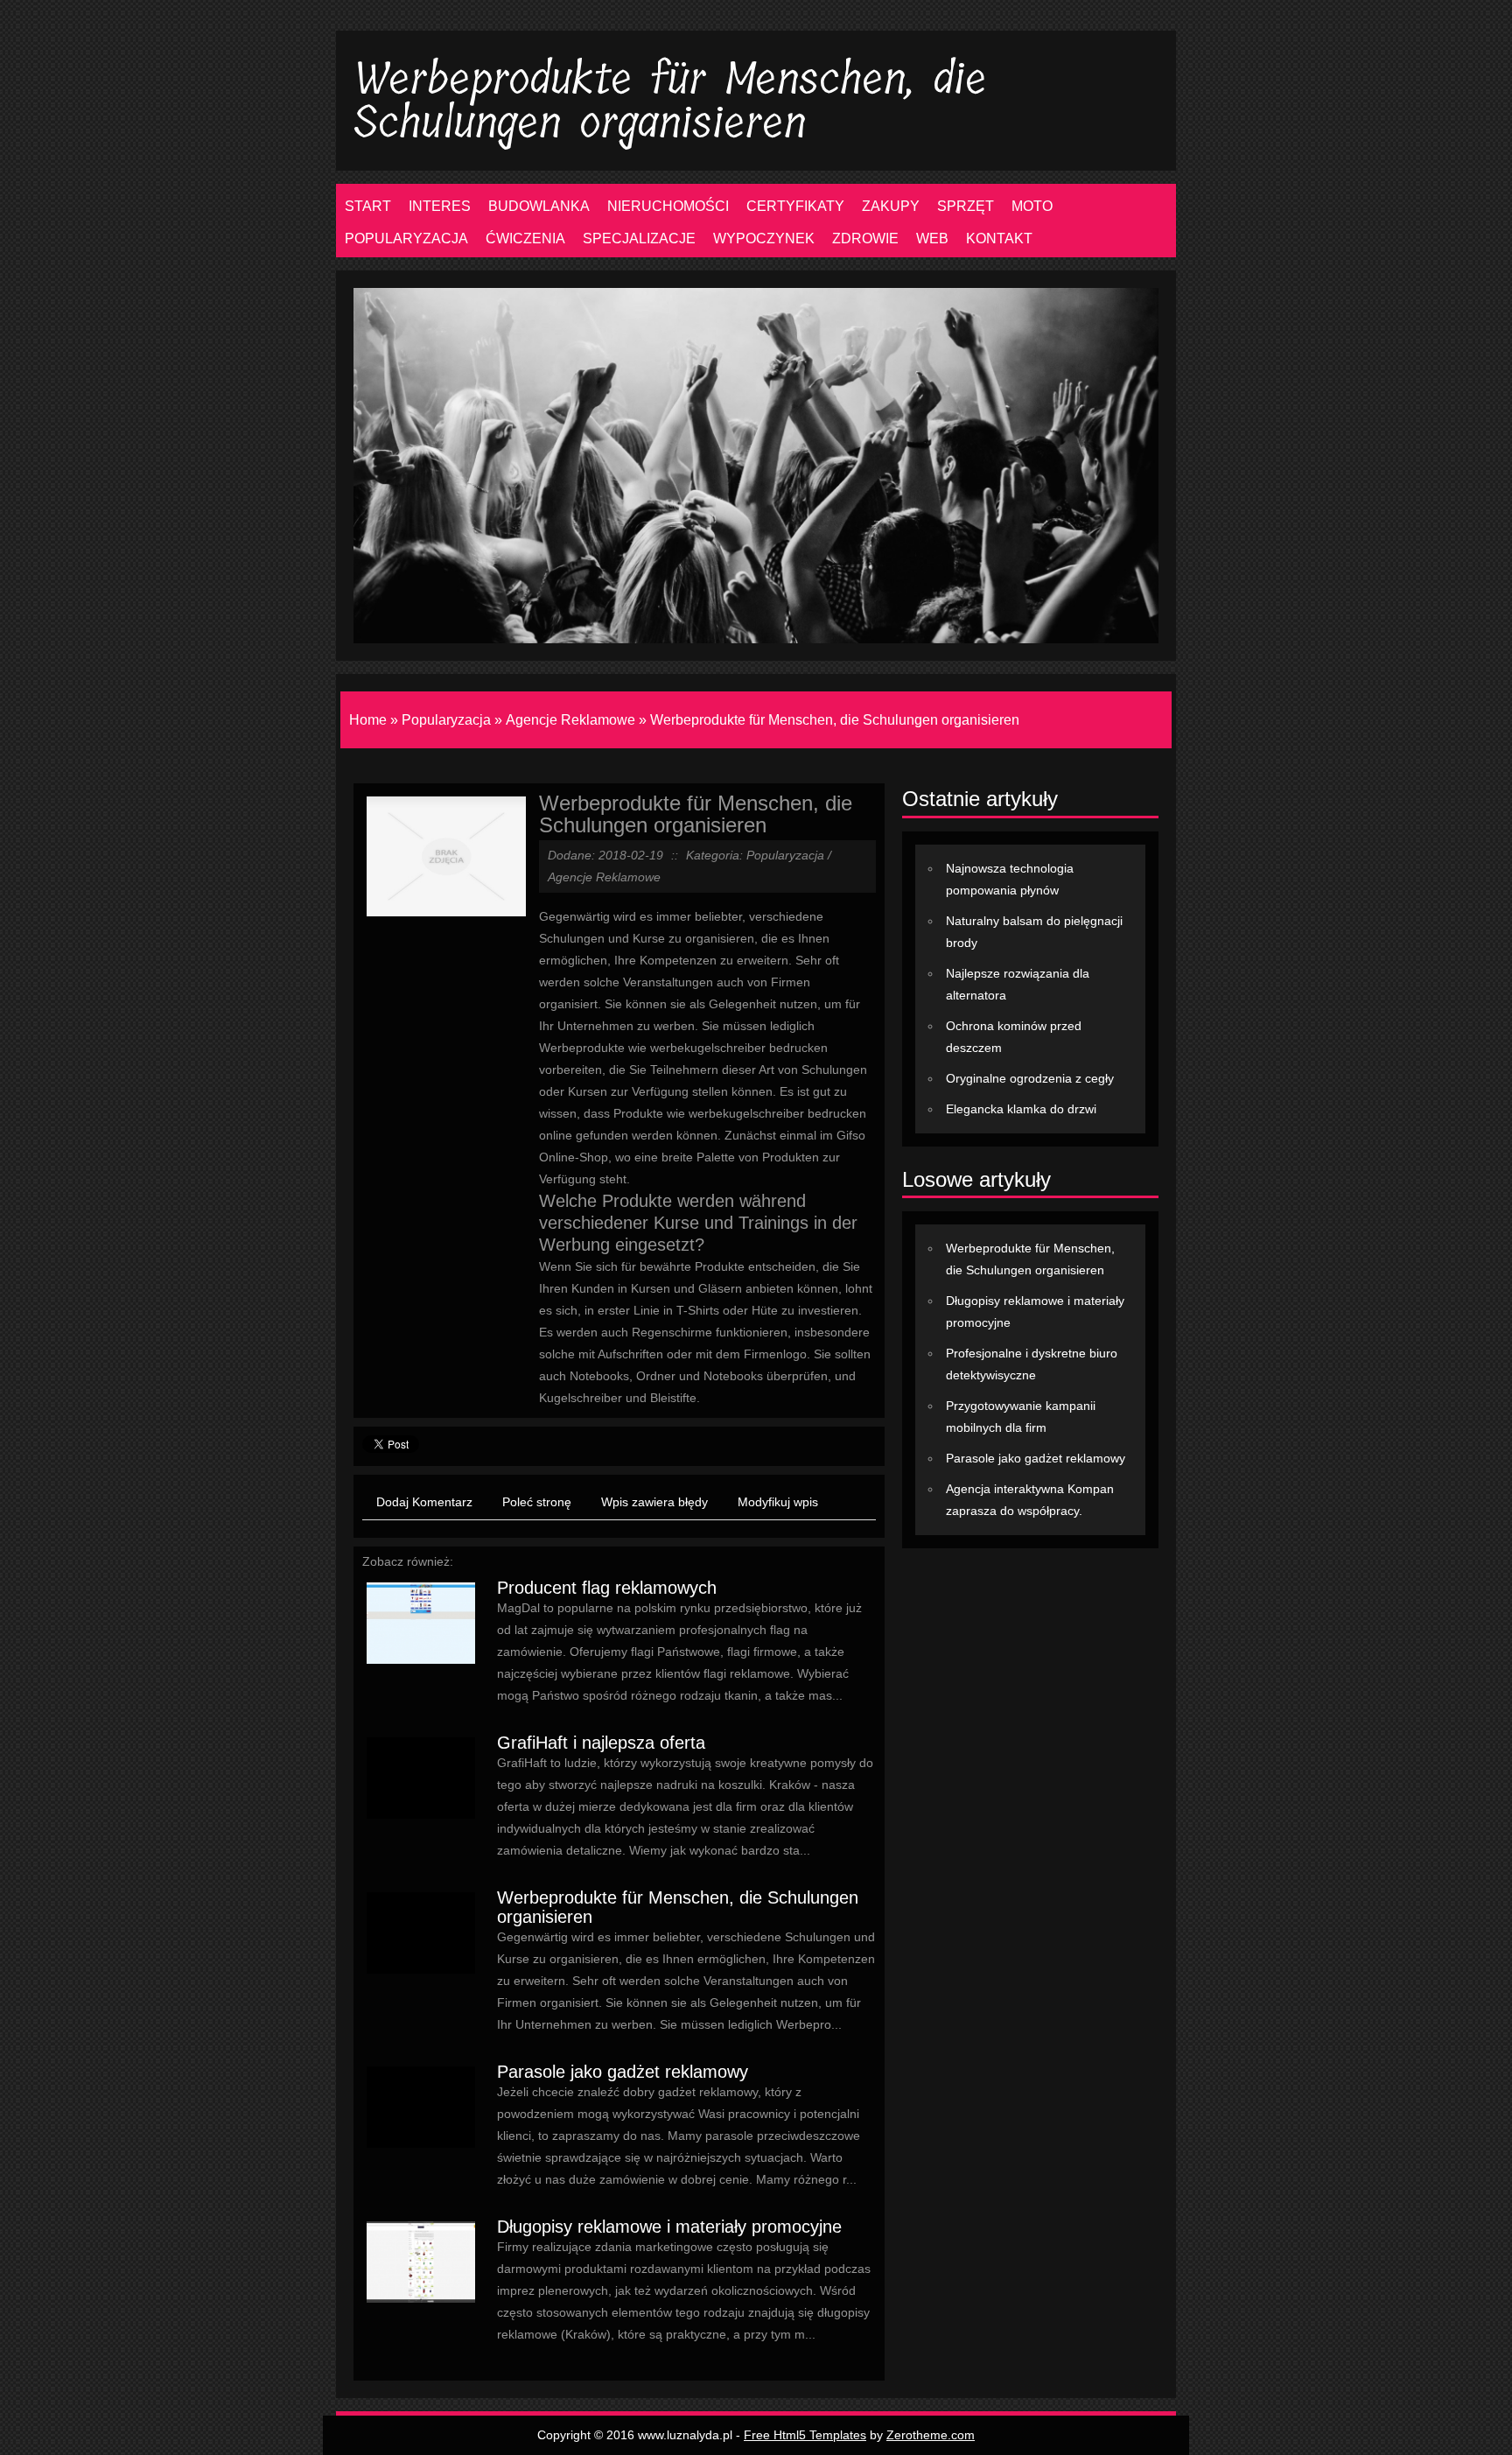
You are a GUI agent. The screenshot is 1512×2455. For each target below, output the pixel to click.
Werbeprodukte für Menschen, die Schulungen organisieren (835, 720)
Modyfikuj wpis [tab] (778, 1502)
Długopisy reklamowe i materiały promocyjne (669, 2227)
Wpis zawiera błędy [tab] (654, 1502)
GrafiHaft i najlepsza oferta (601, 1743)
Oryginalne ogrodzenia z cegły (1030, 1078)
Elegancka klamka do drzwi (1021, 1109)
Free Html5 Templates (805, 2435)
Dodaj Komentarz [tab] (424, 1502)
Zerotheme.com (931, 2435)
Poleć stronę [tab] (537, 1502)
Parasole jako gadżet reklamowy (623, 2072)
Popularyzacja (446, 720)
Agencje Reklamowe (570, 720)
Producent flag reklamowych (607, 1588)
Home (368, 720)
